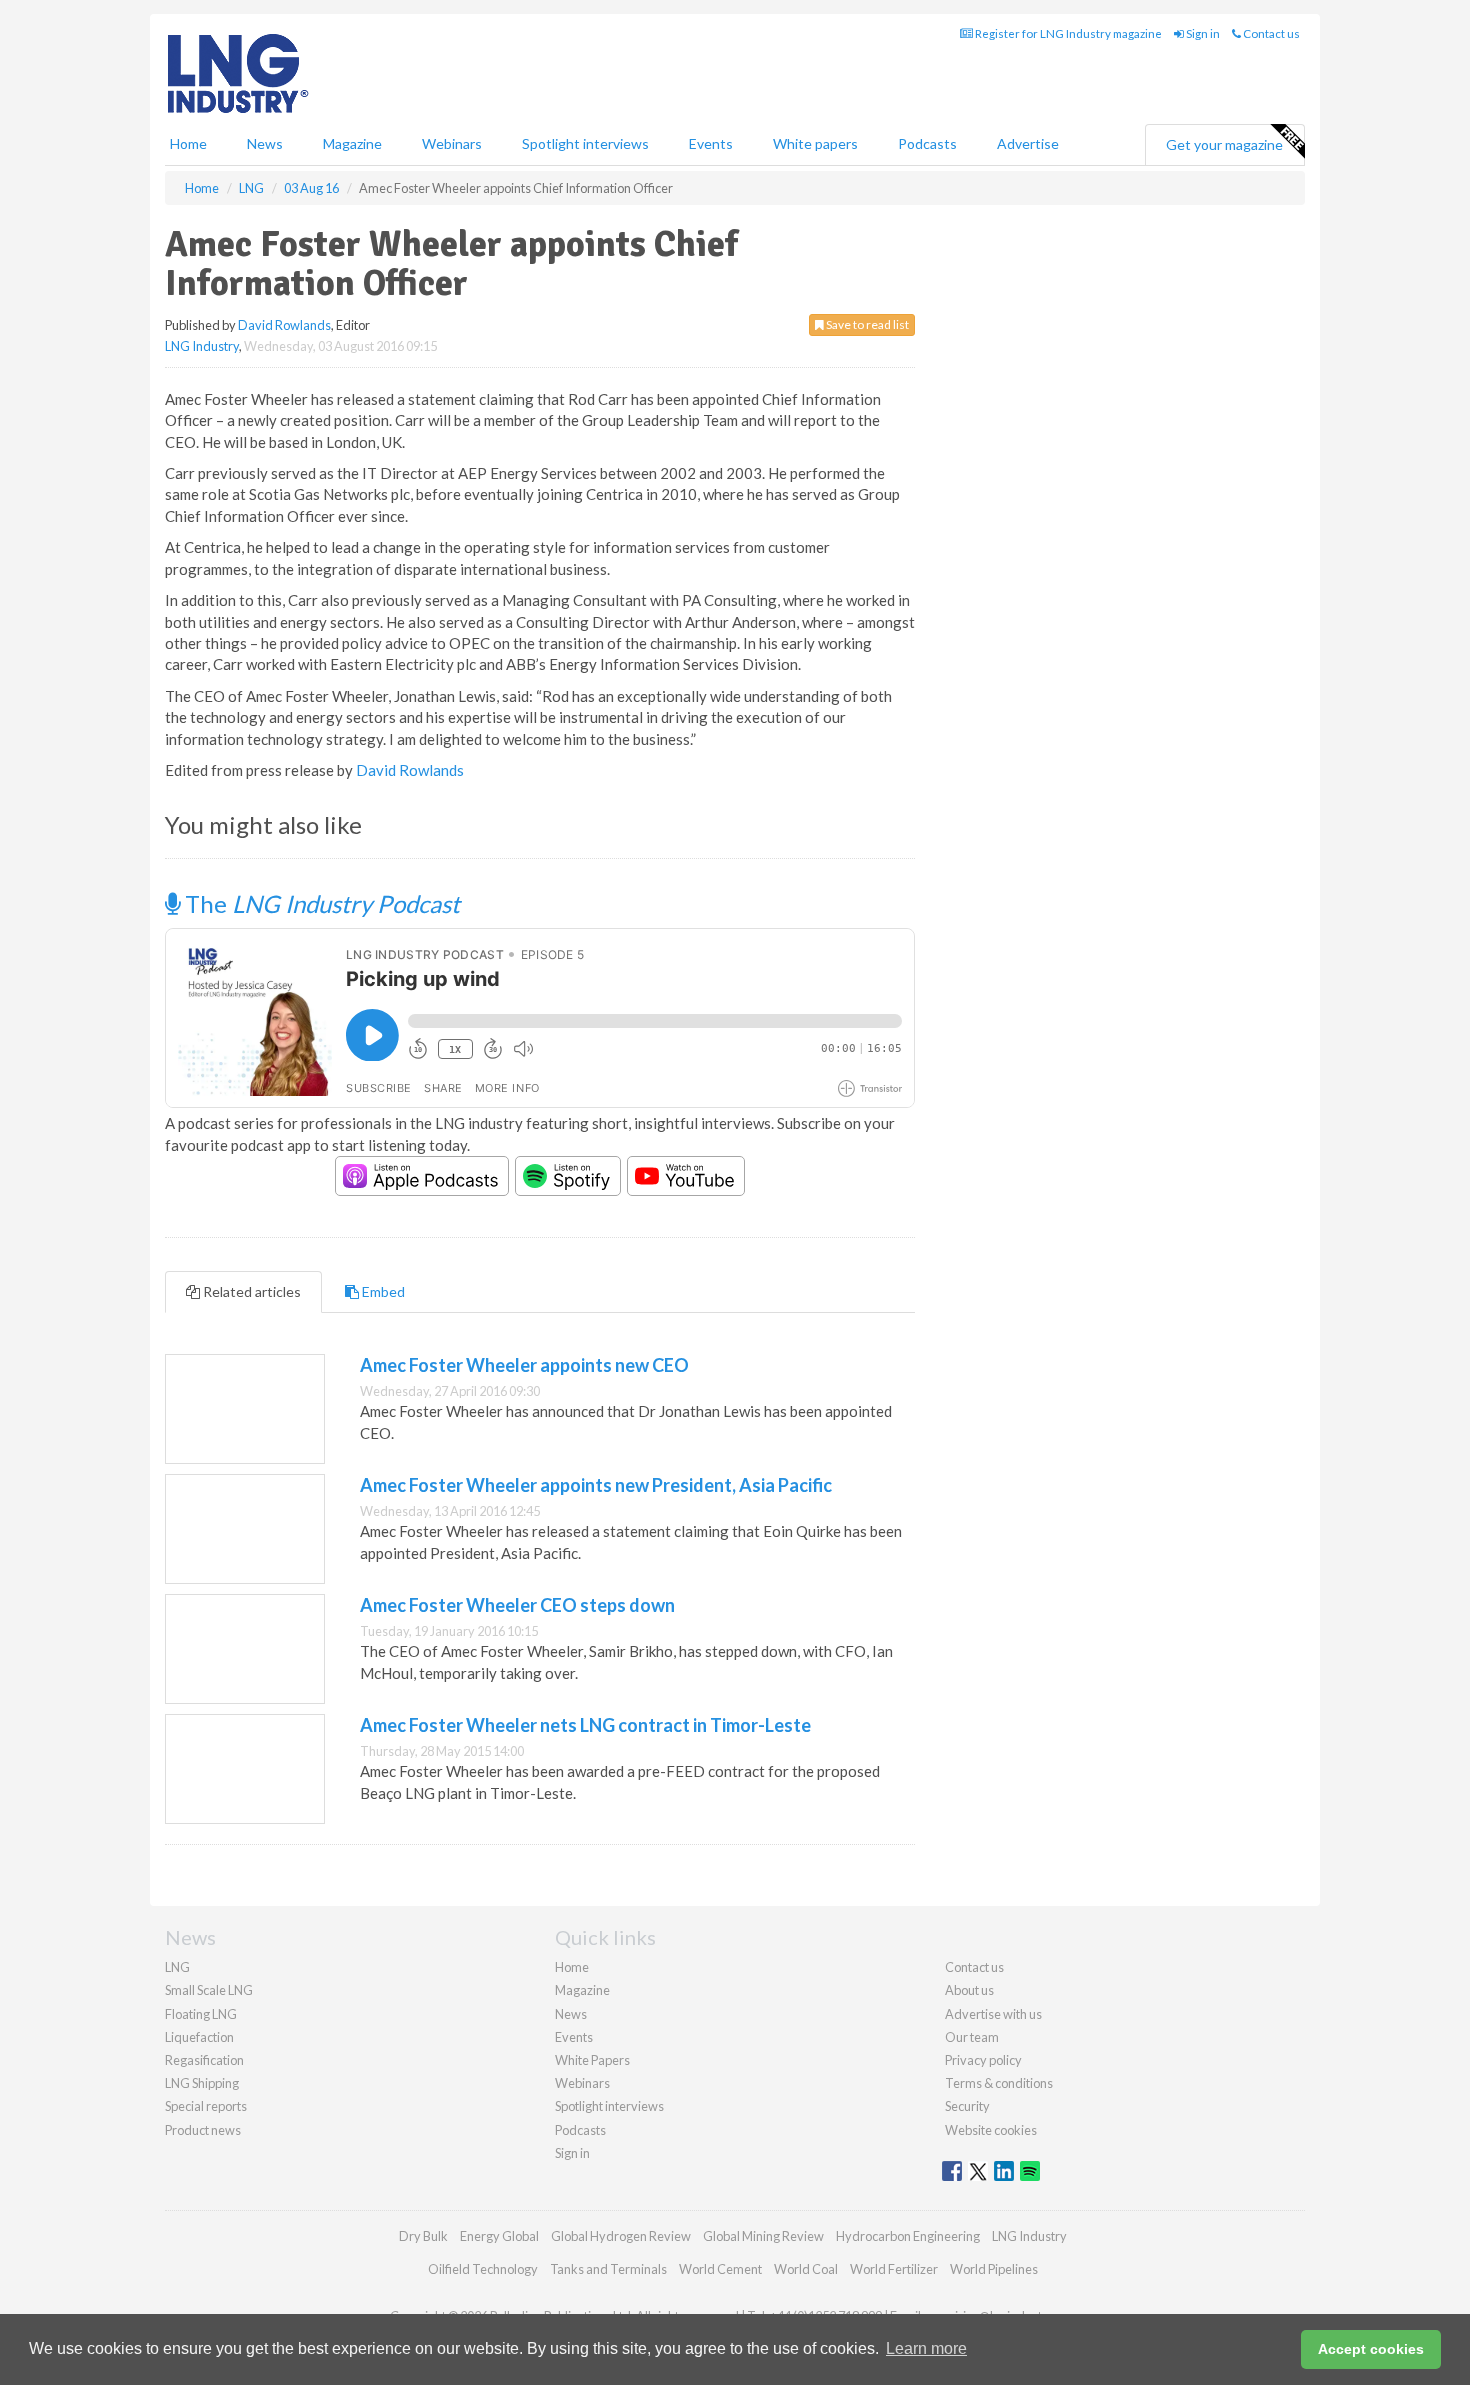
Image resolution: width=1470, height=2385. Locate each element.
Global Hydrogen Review (621, 2236)
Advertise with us (993, 2014)
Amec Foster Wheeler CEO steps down (517, 1605)
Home (188, 143)
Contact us (1270, 33)
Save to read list (866, 324)
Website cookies (991, 2130)
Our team (972, 2037)
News (571, 2014)
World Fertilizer (894, 2269)
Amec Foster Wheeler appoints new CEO (524, 1365)
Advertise (1028, 143)
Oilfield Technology (483, 2269)
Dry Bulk (423, 2236)
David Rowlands (284, 325)
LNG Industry (202, 346)
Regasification (204, 2060)
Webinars (452, 143)
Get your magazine (1224, 144)
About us (969, 1990)
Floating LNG (201, 2014)
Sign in (1202, 33)
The (320, 903)
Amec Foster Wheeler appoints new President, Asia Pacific (596, 1485)
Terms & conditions (999, 2083)
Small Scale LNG (209, 1990)
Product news (203, 2130)
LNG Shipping (202, 2083)
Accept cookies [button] (1371, 2349)
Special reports (206, 2106)
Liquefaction (199, 2037)
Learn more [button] (926, 2348)
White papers (815, 143)
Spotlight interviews (585, 143)
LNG (177, 1967)
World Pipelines (994, 2269)
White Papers (592, 2060)
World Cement (720, 2269)
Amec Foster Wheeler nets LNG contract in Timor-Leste (585, 1725)
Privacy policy (983, 2060)
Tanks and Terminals (608, 2269)
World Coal (806, 2269)
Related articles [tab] (250, 1291)
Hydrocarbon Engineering (908, 2236)
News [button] (265, 143)
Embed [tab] (382, 1291)
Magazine (352, 143)
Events (711, 143)
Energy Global (499, 2236)
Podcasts (927, 143)
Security (967, 2106)
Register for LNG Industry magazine (1067, 33)
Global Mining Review (763, 2236)
